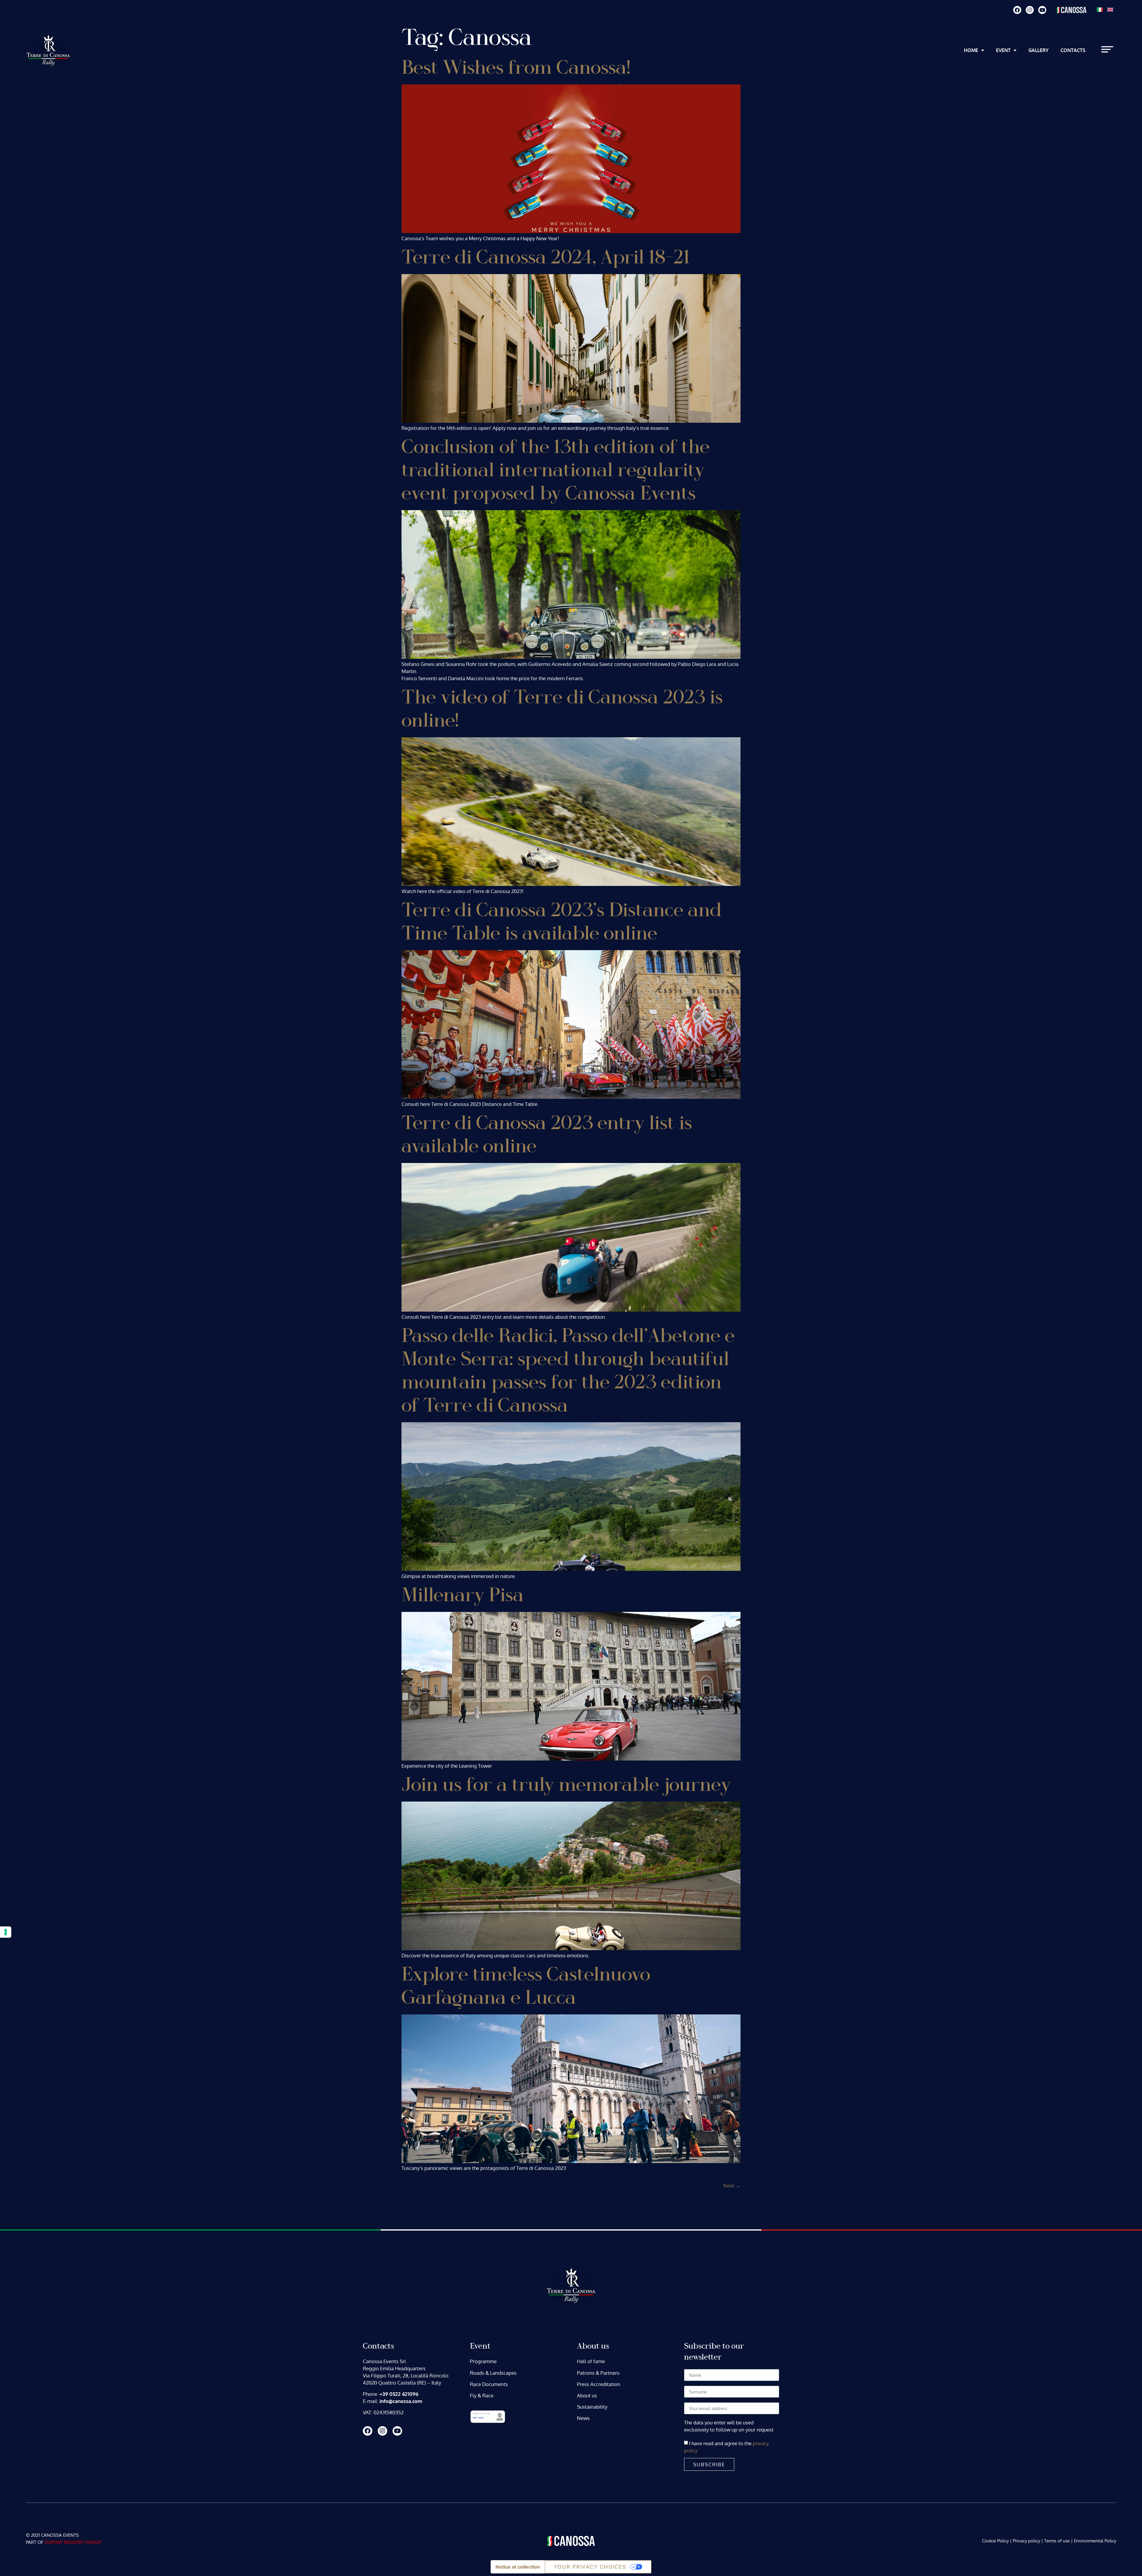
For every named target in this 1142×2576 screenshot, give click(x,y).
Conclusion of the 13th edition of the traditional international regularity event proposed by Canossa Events (556, 470)
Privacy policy (1026, 2541)
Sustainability (592, 2407)
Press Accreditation (599, 2384)
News (583, 2418)
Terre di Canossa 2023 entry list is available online (547, 1135)
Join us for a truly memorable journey (566, 1785)
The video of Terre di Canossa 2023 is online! (562, 709)
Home (971, 50)
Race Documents (489, 2384)
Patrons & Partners (598, 2373)
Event (1003, 50)
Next (732, 2186)
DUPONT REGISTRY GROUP (73, 2542)
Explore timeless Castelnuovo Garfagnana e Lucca (526, 1986)
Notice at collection (518, 2567)
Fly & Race (482, 2395)
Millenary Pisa (463, 1595)
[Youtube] (1042, 10)
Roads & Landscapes (493, 2373)
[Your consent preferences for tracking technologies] (6, 1932)
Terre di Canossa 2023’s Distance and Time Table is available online (562, 922)
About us (587, 2395)
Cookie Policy (995, 2541)
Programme (483, 2361)
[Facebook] (1017, 10)
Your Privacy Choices (590, 2567)
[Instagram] (1030, 10)
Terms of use (1057, 2541)
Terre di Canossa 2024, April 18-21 (546, 258)
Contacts (1073, 50)
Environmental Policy (1095, 2541)
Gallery (1039, 50)
